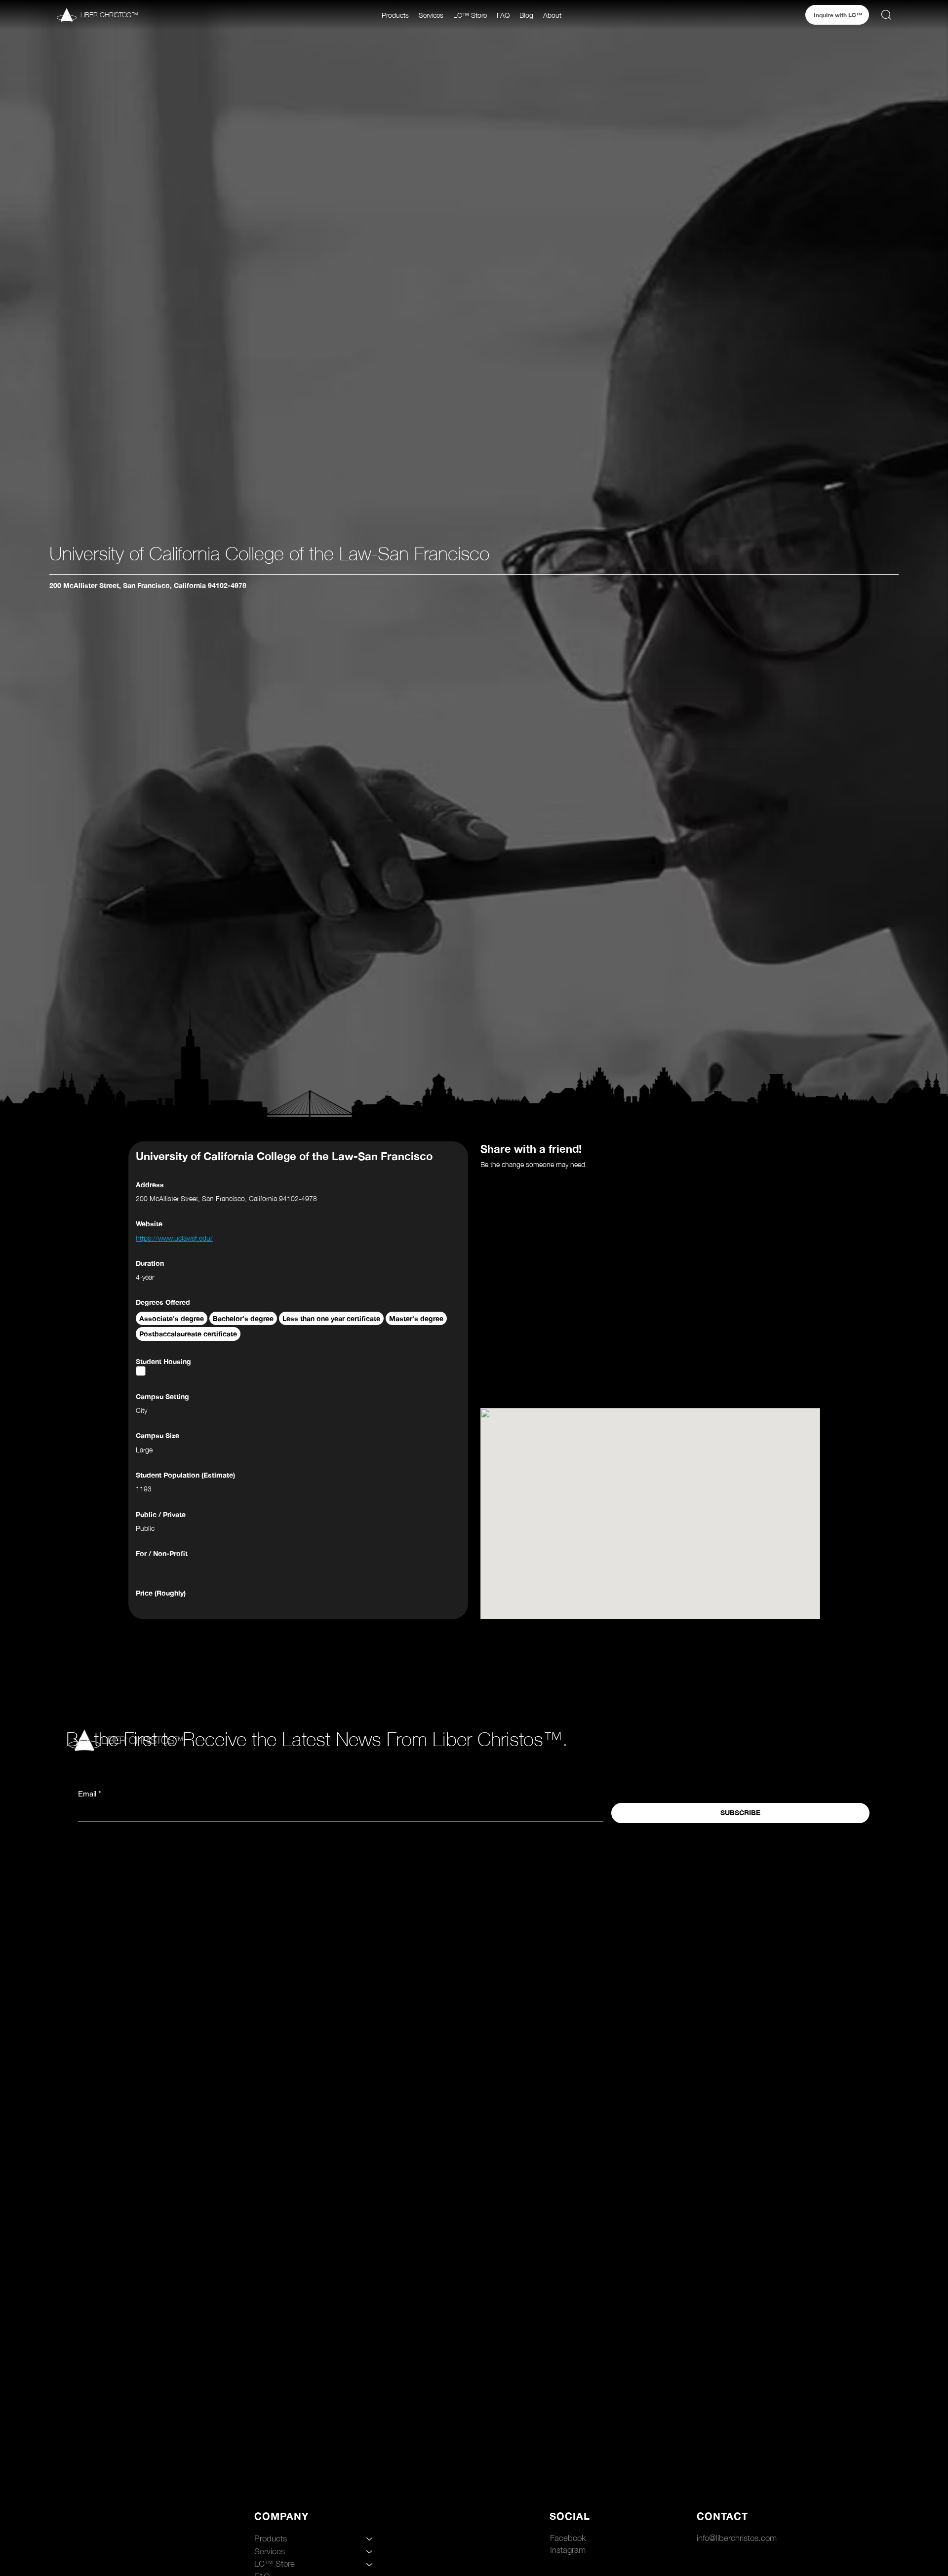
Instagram (568, 2550)
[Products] (370, 2539)
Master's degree (416, 1318)
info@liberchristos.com (737, 2538)
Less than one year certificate (331, 1318)
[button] (395, 15)
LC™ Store (275, 2564)
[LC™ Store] (370, 2564)
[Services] (370, 2552)
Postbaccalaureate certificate (188, 1334)
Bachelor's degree (243, 1318)
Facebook (568, 2538)
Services (270, 2551)
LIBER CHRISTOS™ (109, 15)
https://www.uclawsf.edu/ (174, 1238)
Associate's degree (172, 1318)
